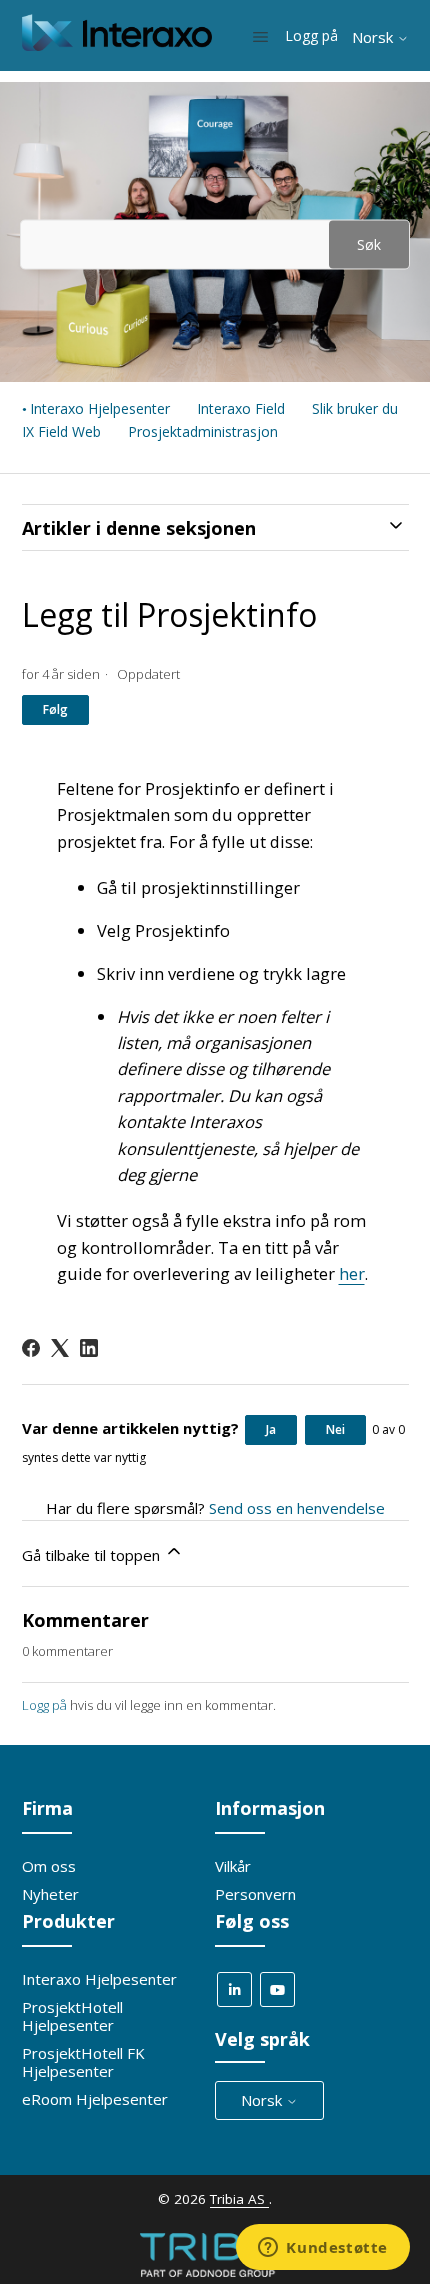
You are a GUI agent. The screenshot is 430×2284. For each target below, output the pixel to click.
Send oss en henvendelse (297, 1508)
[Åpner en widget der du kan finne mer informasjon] (323, 2249)
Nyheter (50, 1894)
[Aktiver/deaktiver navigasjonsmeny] (260, 36)
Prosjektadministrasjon (203, 431)
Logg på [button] (313, 35)
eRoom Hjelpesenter (95, 2099)
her (352, 1273)
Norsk (374, 37)
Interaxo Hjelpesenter (100, 408)
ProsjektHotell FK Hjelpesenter (83, 2062)
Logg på (44, 1705)
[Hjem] (117, 45)
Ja (271, 1429)
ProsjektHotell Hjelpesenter (72, 2016)
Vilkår (233, 1866)
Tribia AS (239, 2199)
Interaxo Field (241, 408)
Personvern (255, 1894)
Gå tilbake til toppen (93, 1555)
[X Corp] (60, 1348)
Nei (335, 1429)
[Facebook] (31, 1348)
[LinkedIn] (89, 1348)
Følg (55, 709)
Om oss (49, 1866)
